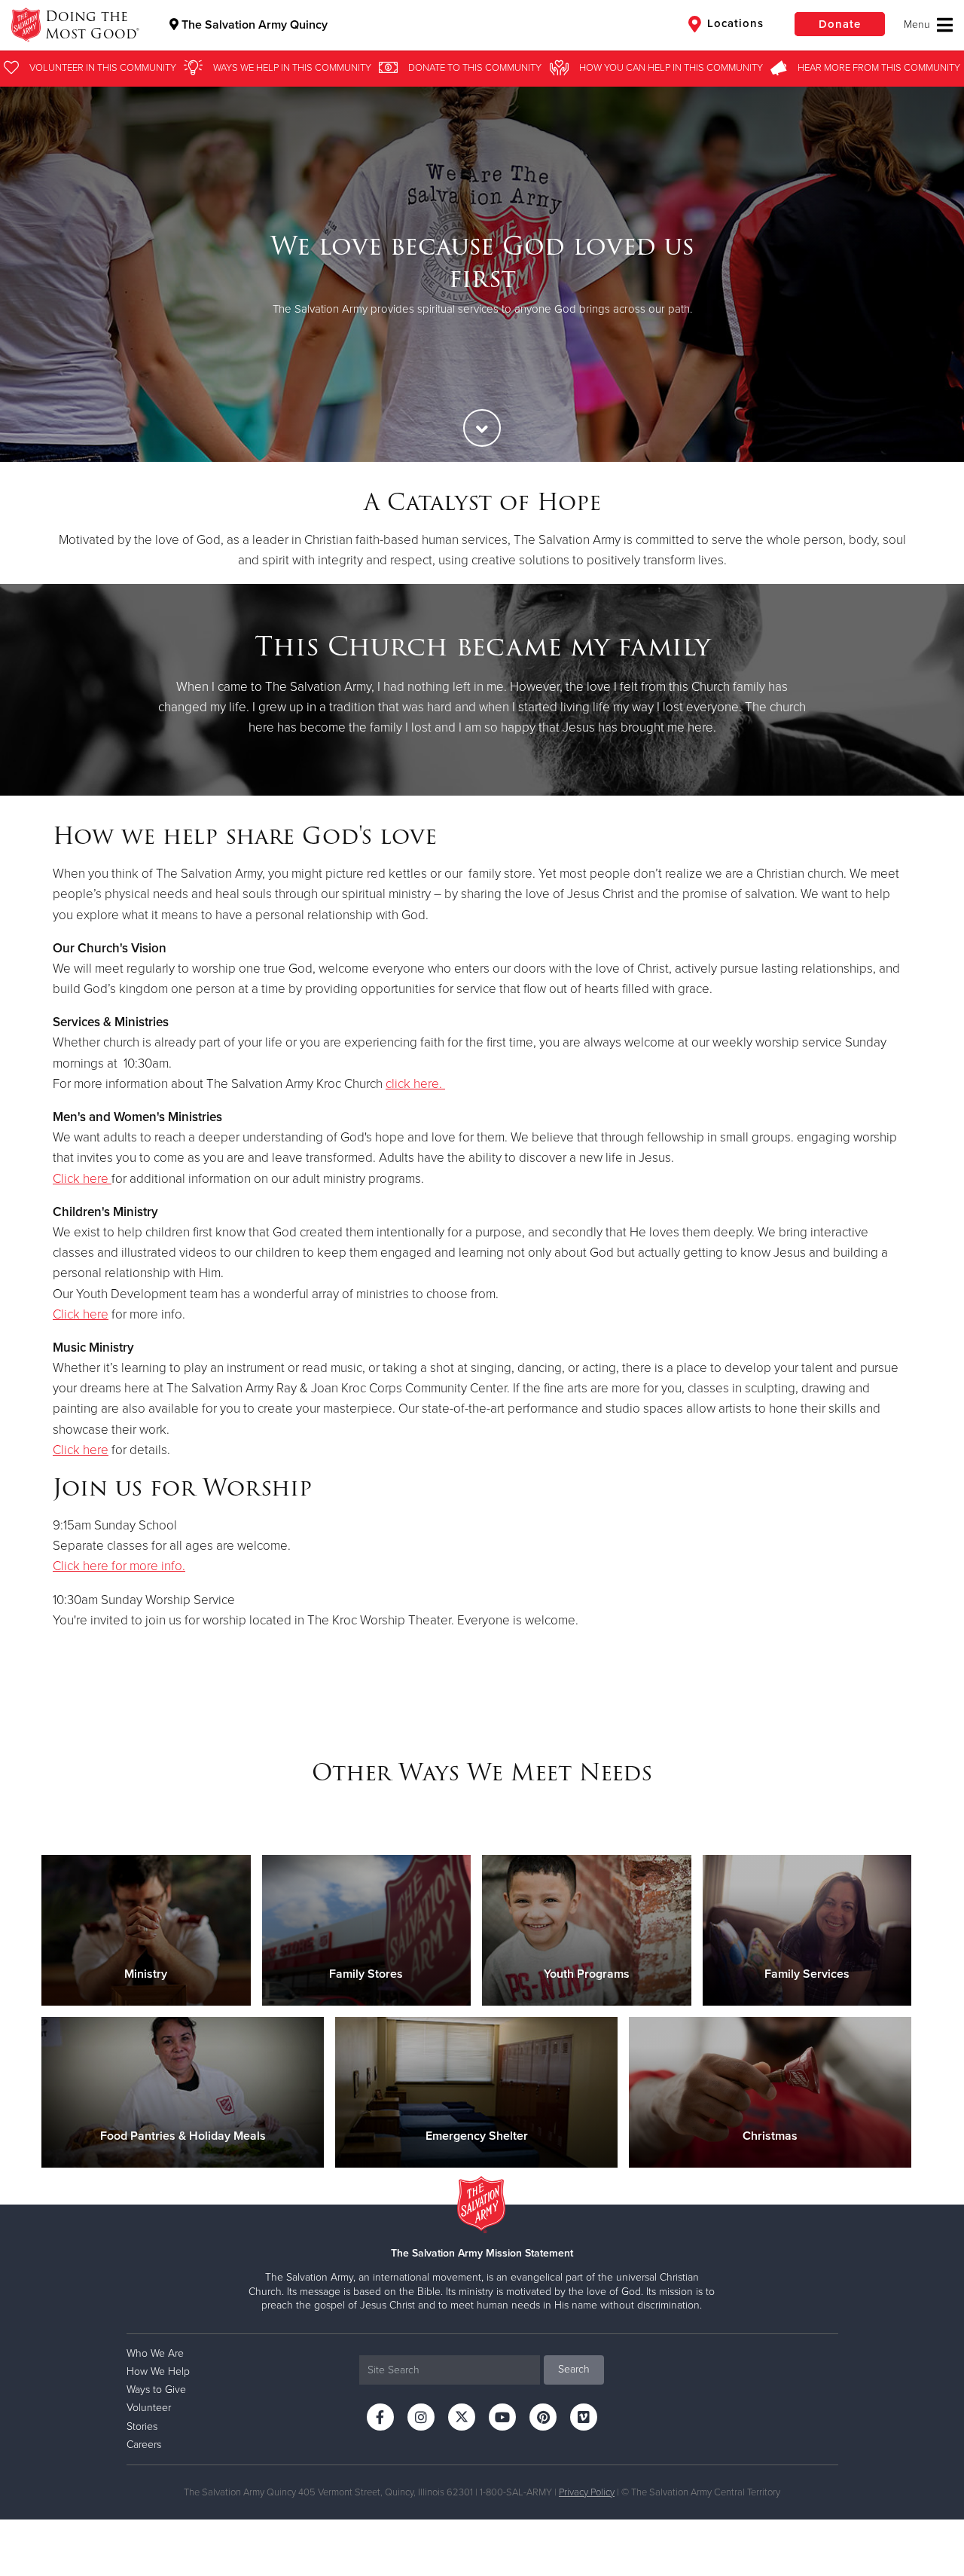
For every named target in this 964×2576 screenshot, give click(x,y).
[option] (482, 274)
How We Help (158, 2371)
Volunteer (149, 2408)
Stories (142, 2426)
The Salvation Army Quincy (253, 25)
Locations (734, 23)
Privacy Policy (587, 2492)
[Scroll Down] (482, 428)
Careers (144, 2445)
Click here (81, 1179)
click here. (414, 1084)
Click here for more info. (119, 1566)
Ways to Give (156, 2390)
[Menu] (928, 25)
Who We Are (155, 2353)
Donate (840, 24)
